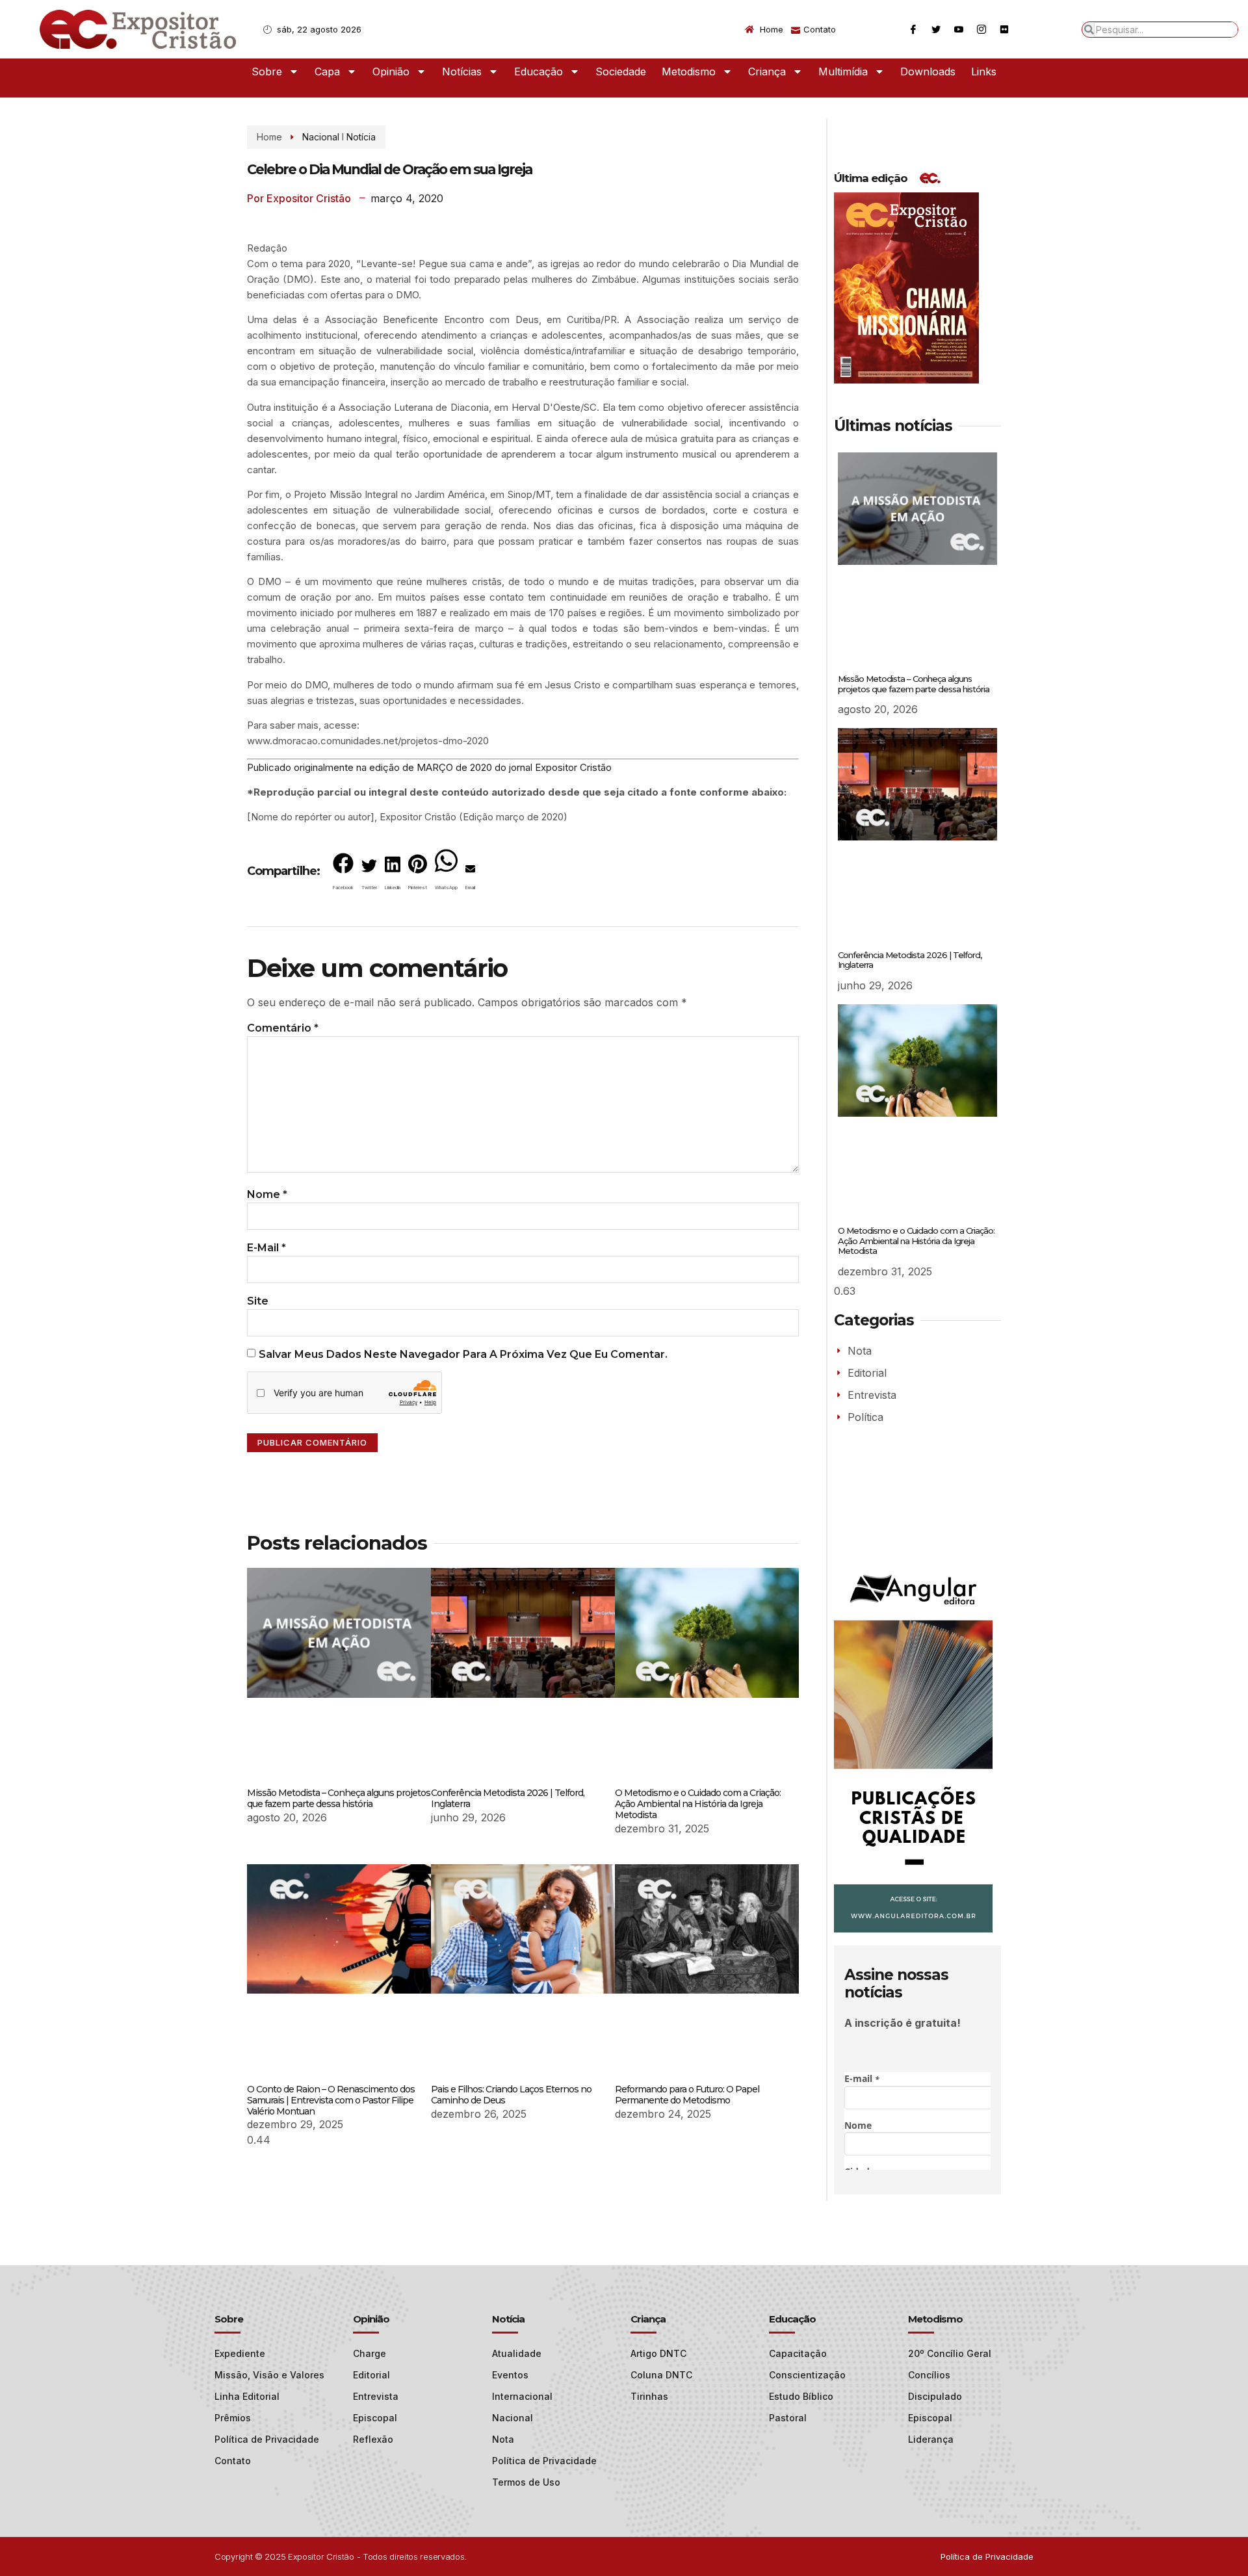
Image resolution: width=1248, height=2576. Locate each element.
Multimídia (843, 72)
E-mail (266, 1248)
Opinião (391, 72)
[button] (343, 874)
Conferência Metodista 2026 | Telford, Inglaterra (508, 1798)
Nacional (321, 137)
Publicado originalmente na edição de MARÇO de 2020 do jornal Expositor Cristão (431, 767)
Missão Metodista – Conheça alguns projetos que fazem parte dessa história (339, 1798)
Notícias (462, 72)
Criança (767, 72)
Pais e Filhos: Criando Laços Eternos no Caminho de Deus (511, 2095)
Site (258, 1301)
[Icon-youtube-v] (959, 29)
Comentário (283, 1028)
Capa (327, 72)
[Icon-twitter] (936, 29)
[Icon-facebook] (913, 29)
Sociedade (621, 72)
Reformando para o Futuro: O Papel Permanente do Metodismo (687, 2095)
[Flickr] (1004, 29)
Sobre (267, 72)
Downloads (928, 72)
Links (984, 72)
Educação (539, 72)
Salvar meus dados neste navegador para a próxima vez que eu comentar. (463, 1354)
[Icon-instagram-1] (981, 29)
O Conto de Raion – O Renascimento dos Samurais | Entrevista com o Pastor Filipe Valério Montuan (331, 2100)
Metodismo (689, 72)
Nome (267, 1194)
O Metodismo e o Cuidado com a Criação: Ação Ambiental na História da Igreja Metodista (698, 1804)
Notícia (361, 137)
